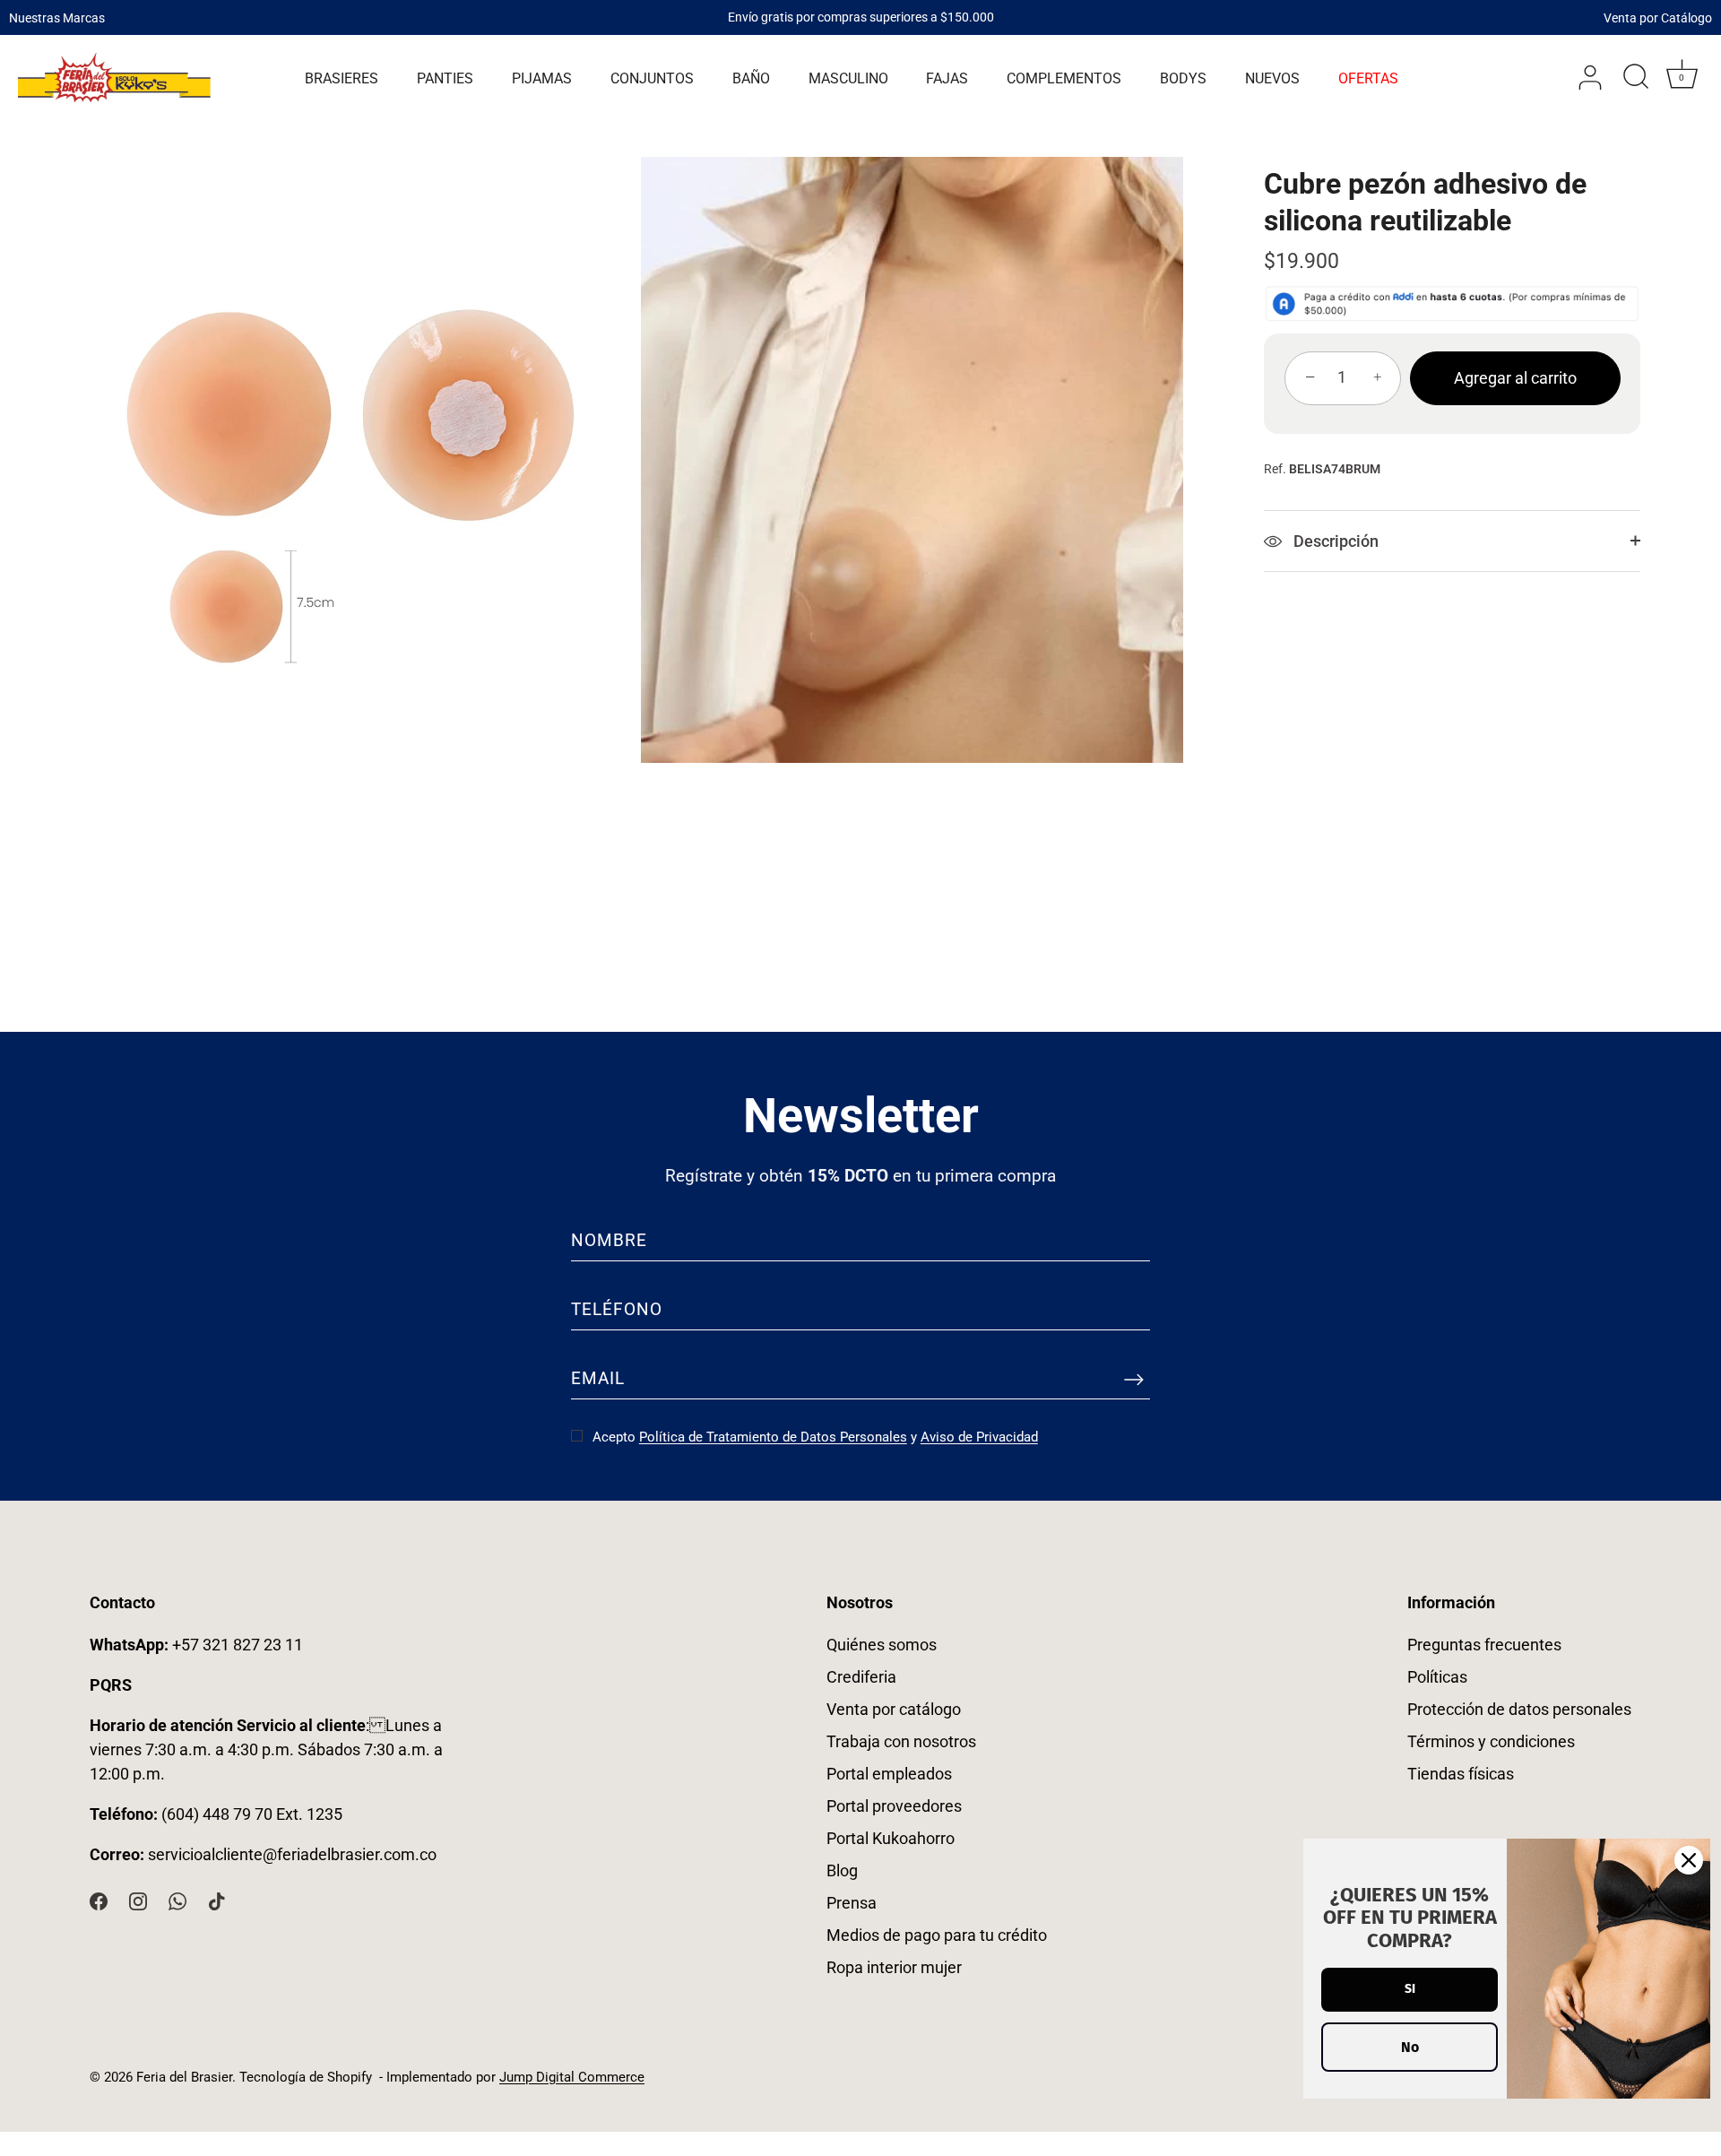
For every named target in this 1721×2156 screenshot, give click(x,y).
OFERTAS (1368, 78)
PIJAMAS (542, 78)
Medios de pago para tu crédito (937, 1935)
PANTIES (445, 78)
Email (598, 1378)
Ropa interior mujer (894, 1967)
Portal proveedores (894, 1806)
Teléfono (617, 1309)
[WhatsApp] (177, 1900)
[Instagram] (138, 1900)
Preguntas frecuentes (1484, 1645)
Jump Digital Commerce (572, 2077)
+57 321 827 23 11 (196, 1645)
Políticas (1437, 1677)
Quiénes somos (882, 1645)
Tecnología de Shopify (306, 2077)
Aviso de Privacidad (979, 1437)
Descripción (1334, 541)
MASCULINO (848, 78)
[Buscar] (1636, 78)
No (1410, 2047)
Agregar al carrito (1515, 378)
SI (1410, 1989)
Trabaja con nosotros (901, 1741)
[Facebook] (99, 1900)
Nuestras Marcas (57, 17)
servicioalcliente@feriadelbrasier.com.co (292, 1854)
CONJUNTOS (652, 78)
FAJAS (947, 78)
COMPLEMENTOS (1064, 78)
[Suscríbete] (1134, 1379)
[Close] (1689, 1860)
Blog (842, 1870)
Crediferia (861, 1677)
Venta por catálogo (894, 1709)
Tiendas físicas (1461, 1774)
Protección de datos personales (1519, 1709)
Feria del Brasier (184, 2077)
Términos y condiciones (1491, 1741)
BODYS (1183, 78)
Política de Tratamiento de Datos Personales (773, 1437)
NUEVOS (1272, 78)
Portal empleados (889, 1774)
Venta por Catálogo (1658, 17)
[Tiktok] (217, 1900)
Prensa (852, 1903)
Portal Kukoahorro (891, 1838)
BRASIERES (342, 78)
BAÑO (751, 78)
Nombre (609, 1240)
